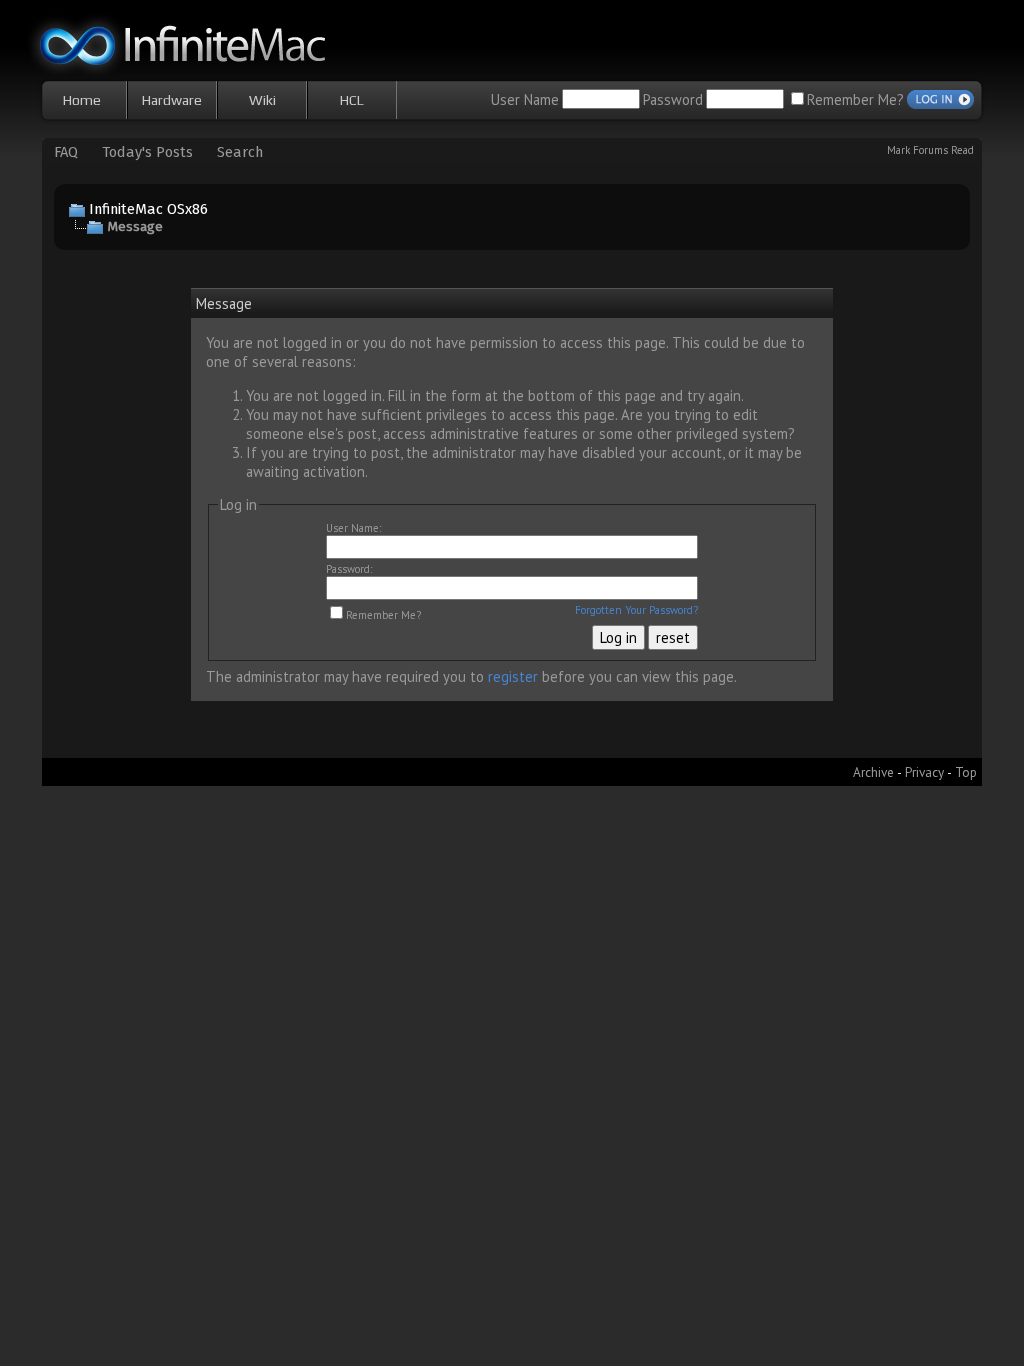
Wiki (262, 100)
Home (82, 100)
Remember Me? (855, 99)
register (513, 676)
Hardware (172, 100)
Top (966, 772)
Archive (873, 772)
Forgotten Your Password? (636, 610)
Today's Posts (147, 152)
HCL (352, 100)
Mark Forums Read (930, 150)
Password (673, 99)
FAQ (66, 152)
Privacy (924, 772)
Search (240, 152)
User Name (525, 99)
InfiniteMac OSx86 (148, 209)
